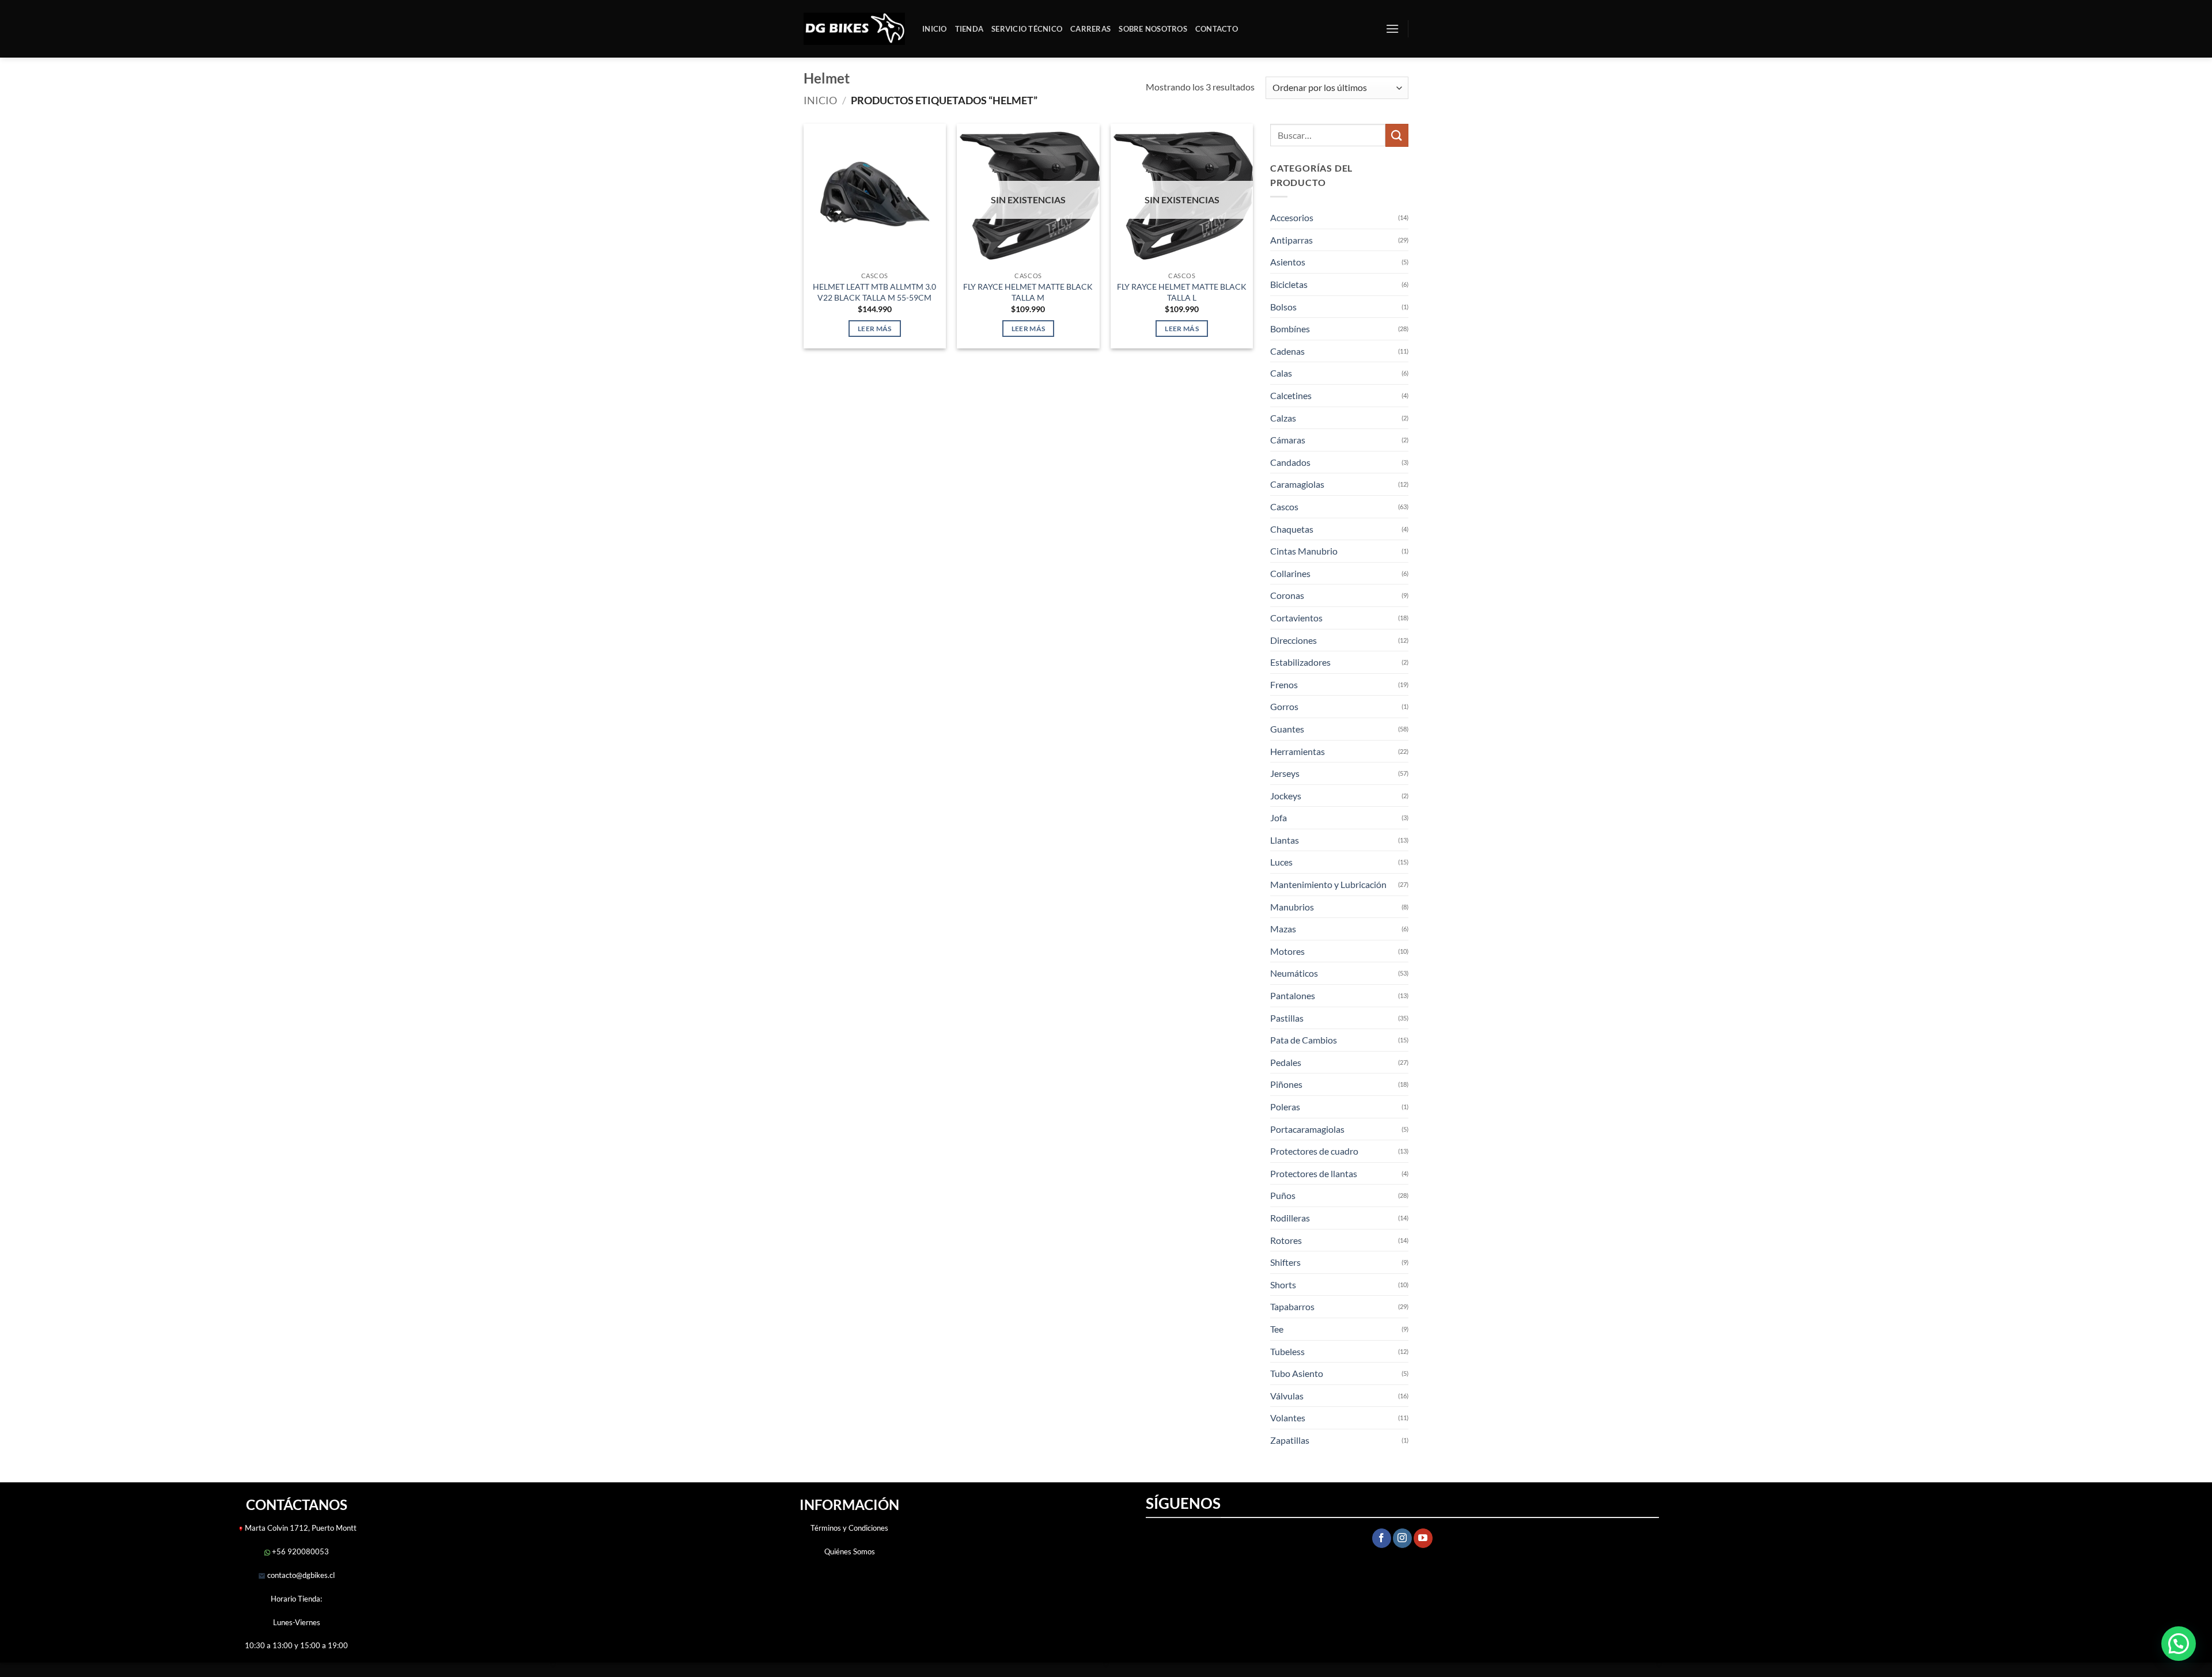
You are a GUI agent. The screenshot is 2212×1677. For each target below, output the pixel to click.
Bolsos (1283, 307)
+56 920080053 (300, 1551)
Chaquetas (1292, 529)
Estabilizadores (1300, 662)
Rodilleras (1290, 1218)
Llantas (1285, 840)
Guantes (1287, 729)
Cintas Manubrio (1304, 551)
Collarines (1290, 573)
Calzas (1283, 418)
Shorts (1283, 1285)
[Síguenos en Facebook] (1382, 1538)
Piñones (1286, 1084)
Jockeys (1286, 796)
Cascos (1284, 506)
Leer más (875, 329)
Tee (1277, 1329)
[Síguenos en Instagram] (1402, 1538)
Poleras (1285, 1107)
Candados (1290, 462)
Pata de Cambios (1304, 1040)
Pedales (1286, 1062)
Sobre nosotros (1153, 29)
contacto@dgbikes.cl (300, 1575)
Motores (1287, 951)
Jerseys (1285, 773)
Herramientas (1298, 751)
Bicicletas (1289, 284)
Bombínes (1290, 329)
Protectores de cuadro (1314, 1151)
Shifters (1285, 1262)
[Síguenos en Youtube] (1423, 1538)
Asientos (1288, 262)
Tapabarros (1292, 1306)
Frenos (1284, 684)
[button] (1392, 29)
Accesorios (1292, 217)
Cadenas (1287, 351)
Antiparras (1291, 240)
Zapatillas (1290, 1440)
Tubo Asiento (1297, 1373)
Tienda (969, 29)
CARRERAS (1090, 29)
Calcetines (1291, 395)
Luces (1281, 862)
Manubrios (1292, 907)
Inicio (935, 29)
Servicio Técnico (1027, 29)
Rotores (1286, 1240)
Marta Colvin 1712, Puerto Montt (301, 1528)
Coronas (1287, 595)
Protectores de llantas (1314, 1173)
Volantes (1288, 1418)
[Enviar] (1397, 135)
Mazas (1283, 929)
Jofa (1279, 817)
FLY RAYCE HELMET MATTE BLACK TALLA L (1182, 292)
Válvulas (1287, 1396)
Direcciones (1294, 640)
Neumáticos (1294, 973)
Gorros (1284, 706)
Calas (1281, 373)
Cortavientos (1296, 618)
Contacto (1217, 29)
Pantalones (1293, 995)
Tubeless (1287, 1351)
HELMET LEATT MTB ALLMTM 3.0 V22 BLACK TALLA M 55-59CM (874, 292)
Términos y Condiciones (849, 1528)
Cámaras (1288, 440)
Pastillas (1287, 1018)
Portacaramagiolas (1307, 1129)
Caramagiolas (1297, 484)
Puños (1283, 1195)
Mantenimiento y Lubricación (1328, 884)
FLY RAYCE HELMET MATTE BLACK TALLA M (1028, 292)
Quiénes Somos (850, 1551)
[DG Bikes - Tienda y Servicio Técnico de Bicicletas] (854, 29)
